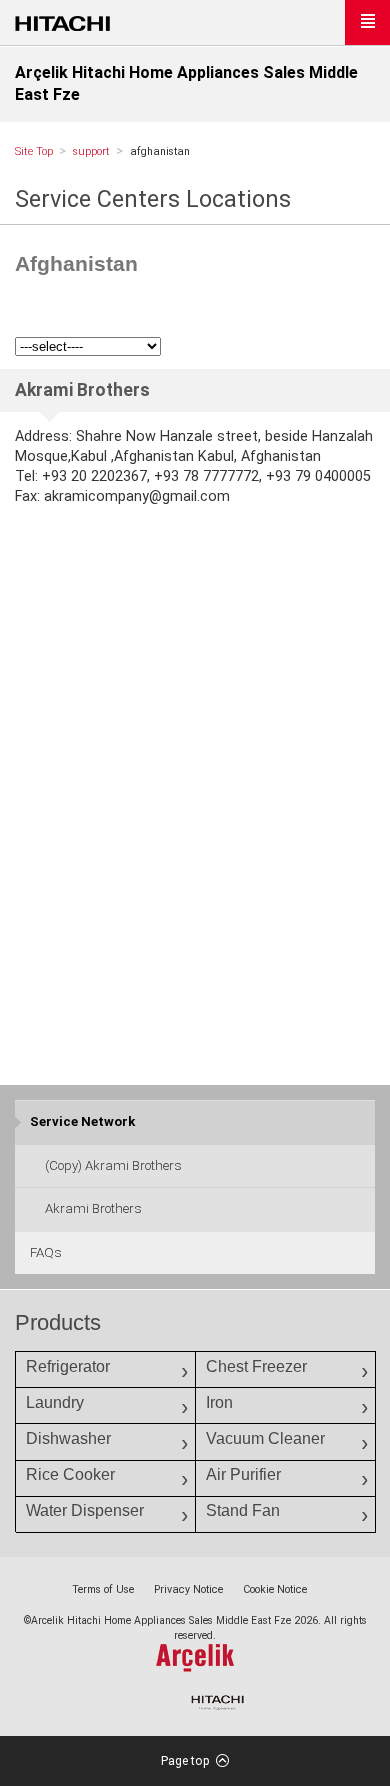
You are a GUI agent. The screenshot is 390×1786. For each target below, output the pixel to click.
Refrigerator (68, 1366)
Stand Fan (243, 1510)
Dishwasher (68, 1438)
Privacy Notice (188, 1589)
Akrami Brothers (93, 1208)
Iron (219, 1402)
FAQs (46, 1252)
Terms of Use (103, 1589)
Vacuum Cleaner (265, 1438)
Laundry (55, 1402)
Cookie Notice (275, 1589)
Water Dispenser (85, 1510)
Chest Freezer (256, 1366)
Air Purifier (243, 1474)
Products (58, 1322)
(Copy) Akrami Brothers (113, 1165)
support (91, 151)
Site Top (34, 151)
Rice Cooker (70, 1474)
